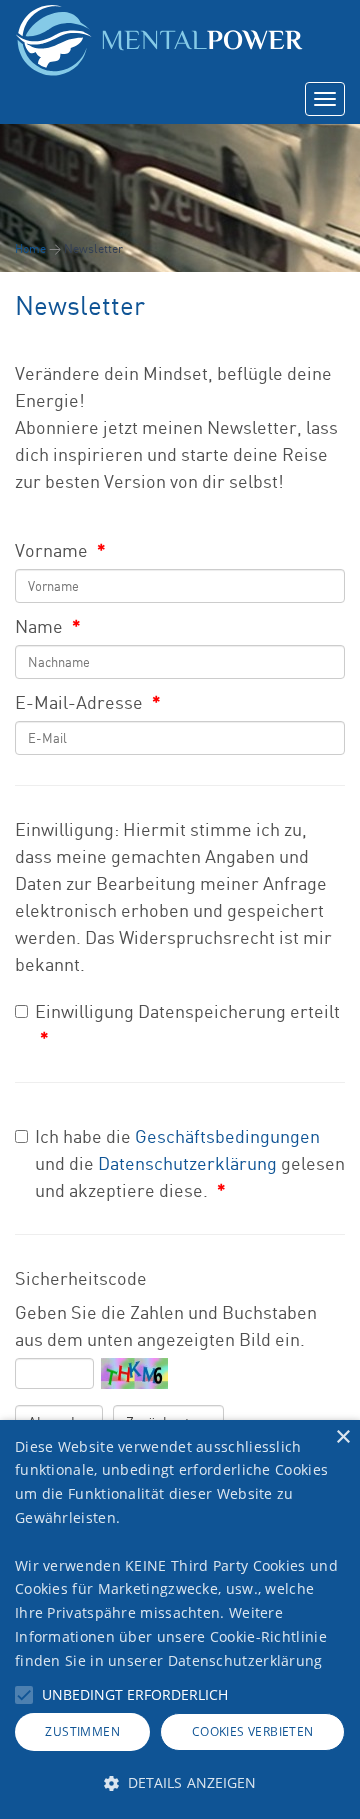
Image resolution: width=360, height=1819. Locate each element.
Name (48, 626)
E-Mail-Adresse (88, 702)
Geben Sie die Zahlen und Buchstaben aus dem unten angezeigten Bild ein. (166, 1325)
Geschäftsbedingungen (227, 1136)
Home (30, 248)
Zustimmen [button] (82, 1731)
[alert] (180, 1619)
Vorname (60, 550)
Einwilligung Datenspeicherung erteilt (187, 1024)
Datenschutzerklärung (187, 1163)
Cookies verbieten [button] (253, 1731)
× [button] (342, 1437)
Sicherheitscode (81, 1278)
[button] (24, 1695)
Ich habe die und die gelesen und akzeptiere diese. (190, 1163)
